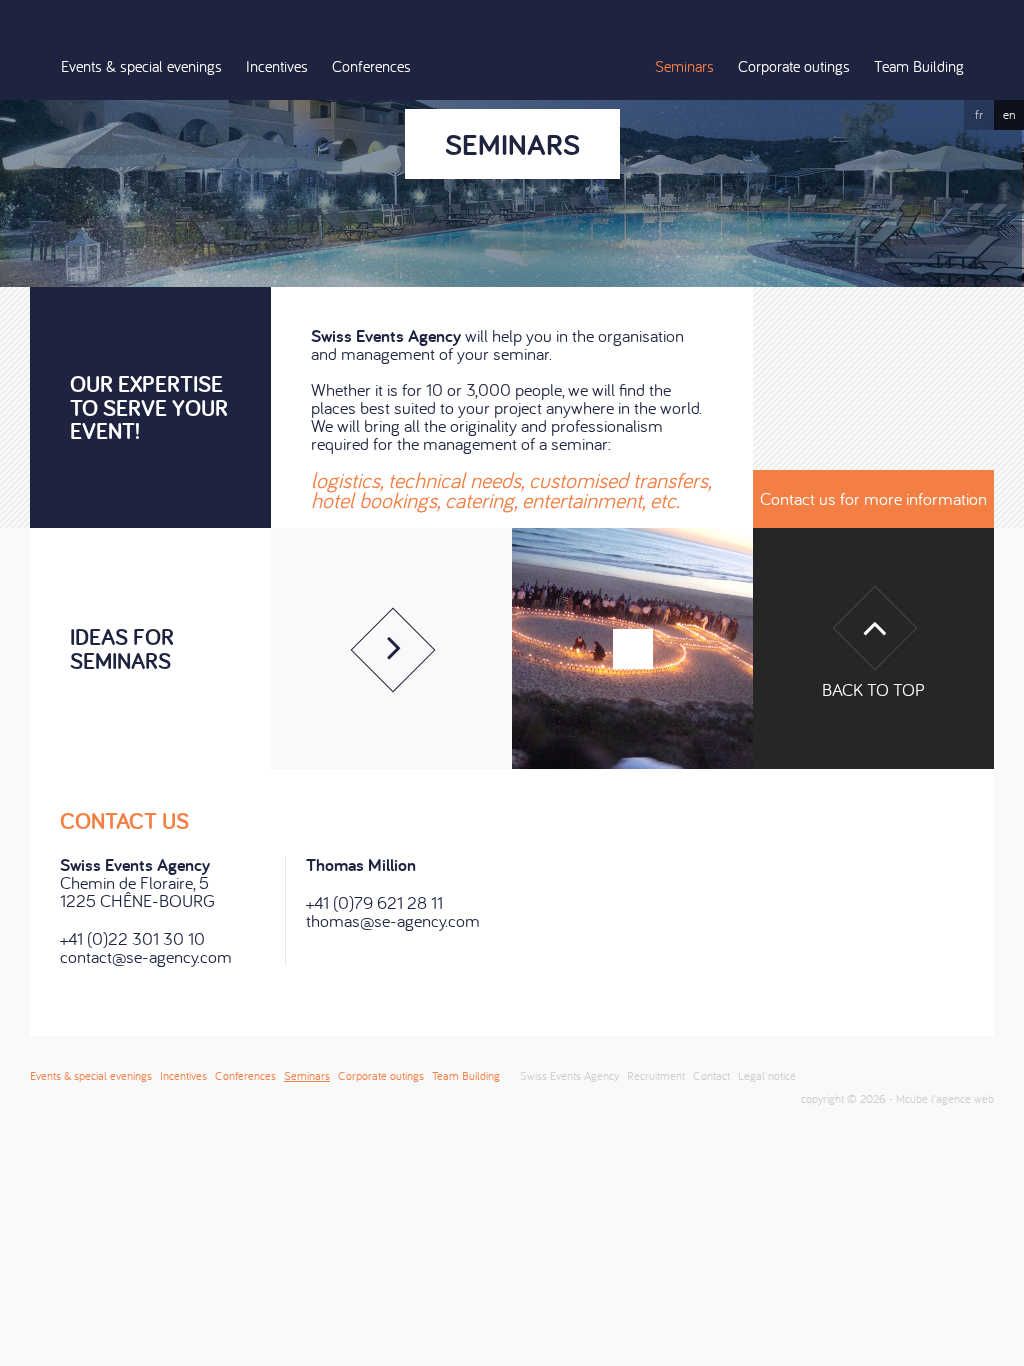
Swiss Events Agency (512, 50)
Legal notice (767, 1075)
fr (979, 114)
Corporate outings (794, 66)
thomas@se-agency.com (393, 920)
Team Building (919, 66)
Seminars (684, 66)
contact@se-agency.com (146, 956)
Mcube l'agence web (945, 1098)
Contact (711, 1075)
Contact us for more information (873, 498)
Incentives (277, 66)
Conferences (371, 66)
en (1009, 114)
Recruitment (656, 1075)
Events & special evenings (141, 66)
